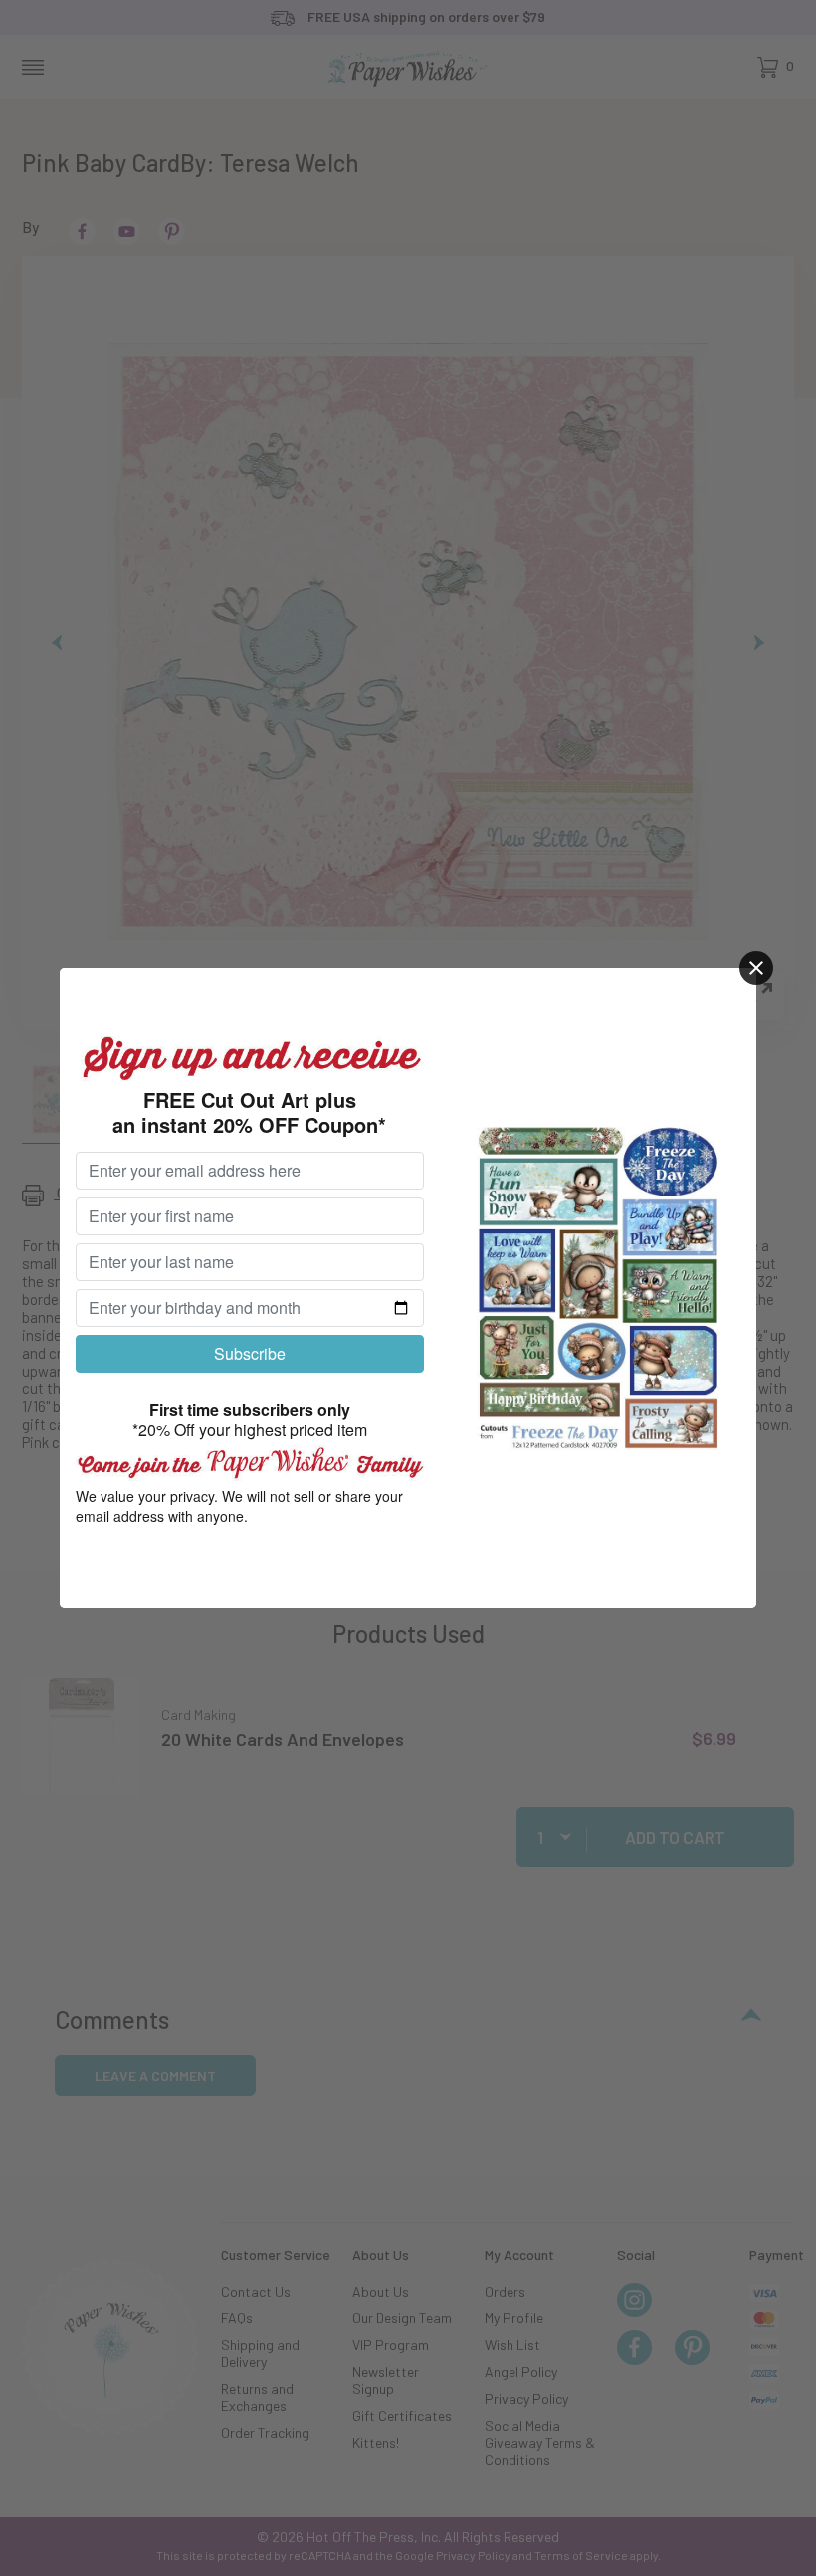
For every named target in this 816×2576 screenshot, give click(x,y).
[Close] (756, 968)
